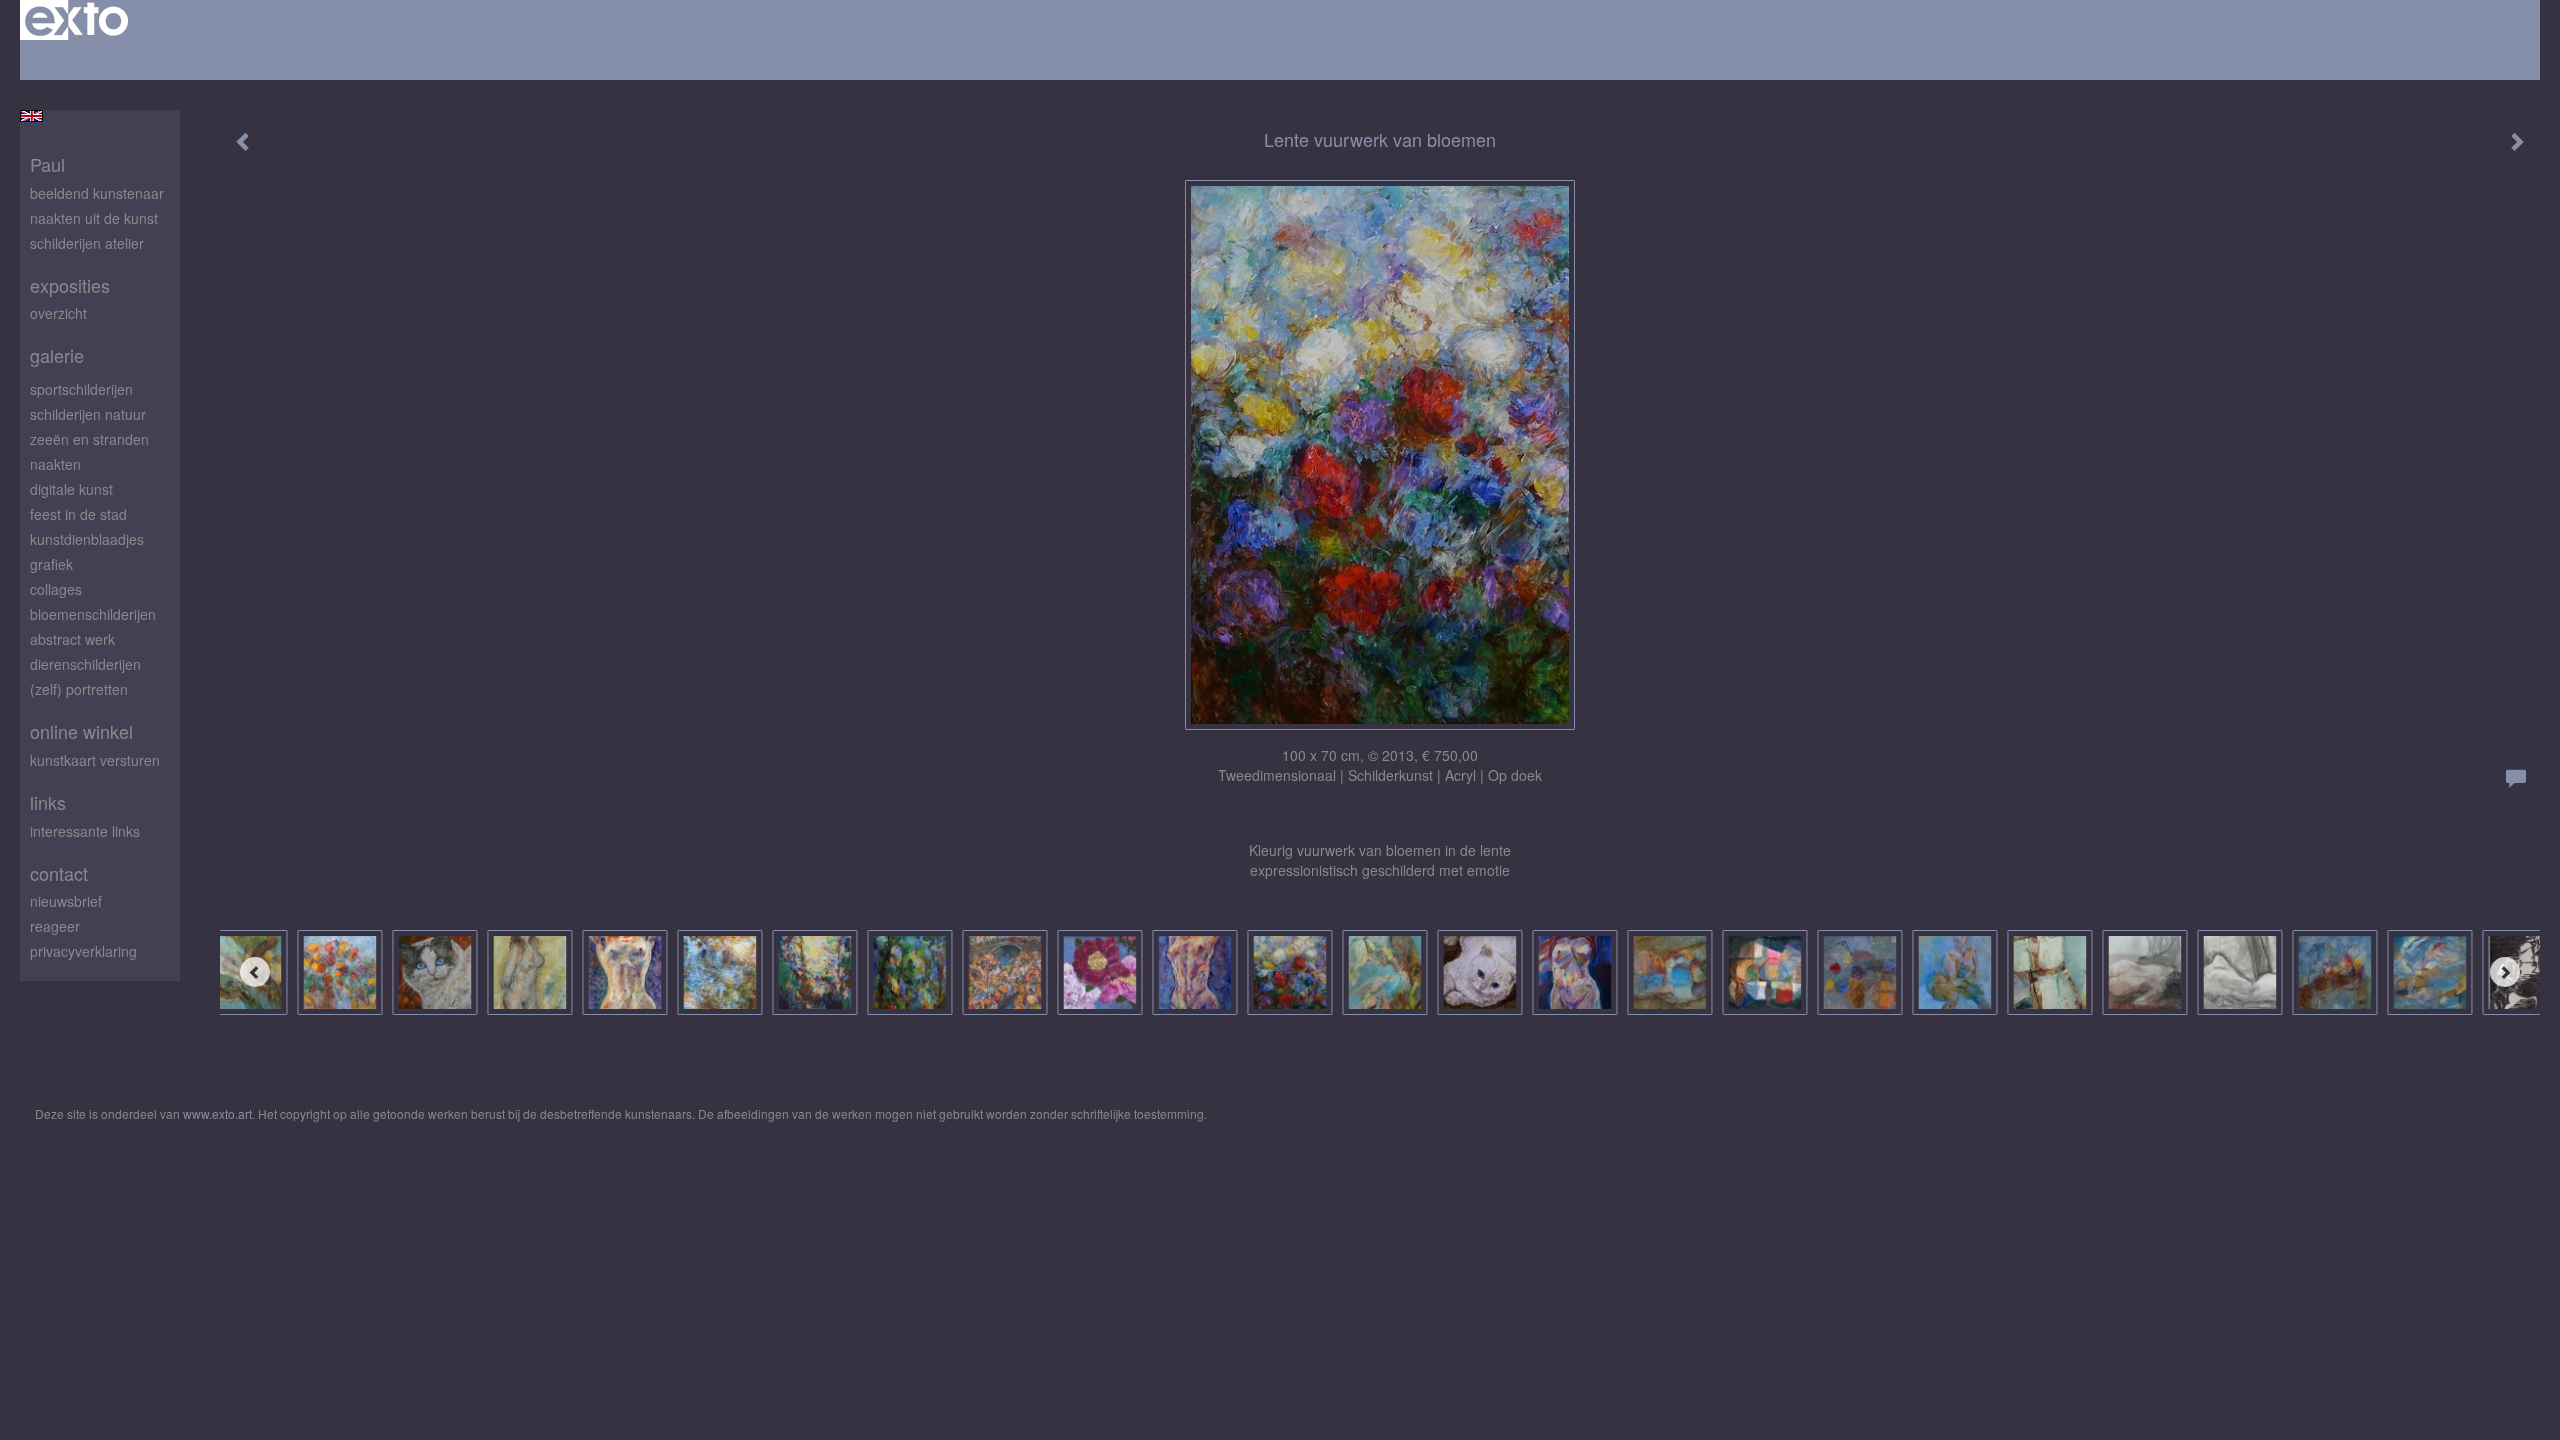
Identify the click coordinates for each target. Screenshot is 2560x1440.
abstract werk (72, 639)
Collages (56, 589)
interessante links (85, 831)
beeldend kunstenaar (97, 193)
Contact (59, 873)
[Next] (2505, 972)
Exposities (70, 285)
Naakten (55, 464)
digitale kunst (71, 489)
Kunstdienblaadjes (87, 539)
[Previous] (255, 972)
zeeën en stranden (89, 439)
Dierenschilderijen (85, 664)
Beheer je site (63, 60)
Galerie (57, 355)
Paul (47, 164)
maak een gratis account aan (219, 60)
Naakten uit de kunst (94, 218)
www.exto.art (217, 1113)
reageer (55, 926)
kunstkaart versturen (95, 760)
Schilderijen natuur (88, 414)
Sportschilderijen (81, 389)
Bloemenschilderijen (93, 614)
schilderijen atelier (87, 243)
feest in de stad (78, 514)
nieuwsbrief (66, 901)
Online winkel (81, 731)
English (31, 116)
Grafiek (51, 564)
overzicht (58, 313)
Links (48, 802)
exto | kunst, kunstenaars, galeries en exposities (76, 20)
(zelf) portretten (79, 689)
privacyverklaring (83, 951)
